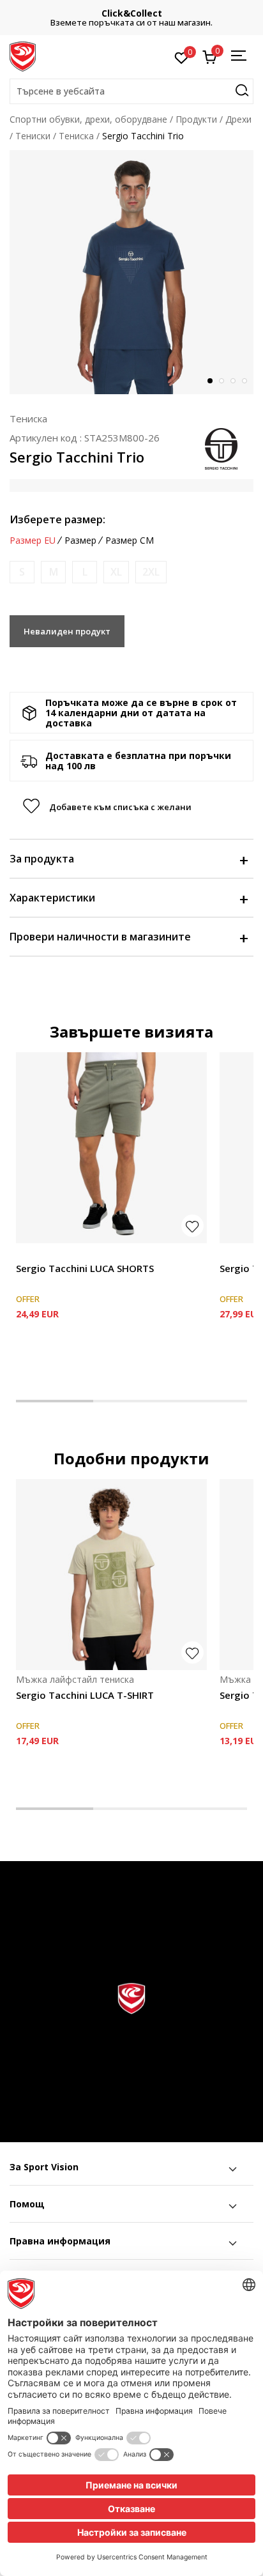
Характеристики (52, 898)
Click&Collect (132, 13)
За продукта (42, 859)
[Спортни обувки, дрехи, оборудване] (23, 56)
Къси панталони (51, 1254)
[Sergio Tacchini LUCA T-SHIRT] (111, 1575)
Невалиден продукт (67, 631)
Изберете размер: (57, 519)
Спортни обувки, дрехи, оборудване (88, 119)
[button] (131, 91)
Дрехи (238, 119)
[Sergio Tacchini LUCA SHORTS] (111, 1148)
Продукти (196, 119)
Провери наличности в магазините (100, 937)
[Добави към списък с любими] (192, 1226)
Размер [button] (80, 540)
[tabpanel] (131, 272)
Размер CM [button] (130, 540)
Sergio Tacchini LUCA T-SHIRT (85, 1695)
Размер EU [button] (33, 540)
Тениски (33, 136)
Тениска (76, 136)
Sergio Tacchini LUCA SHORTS (85, 1268)
